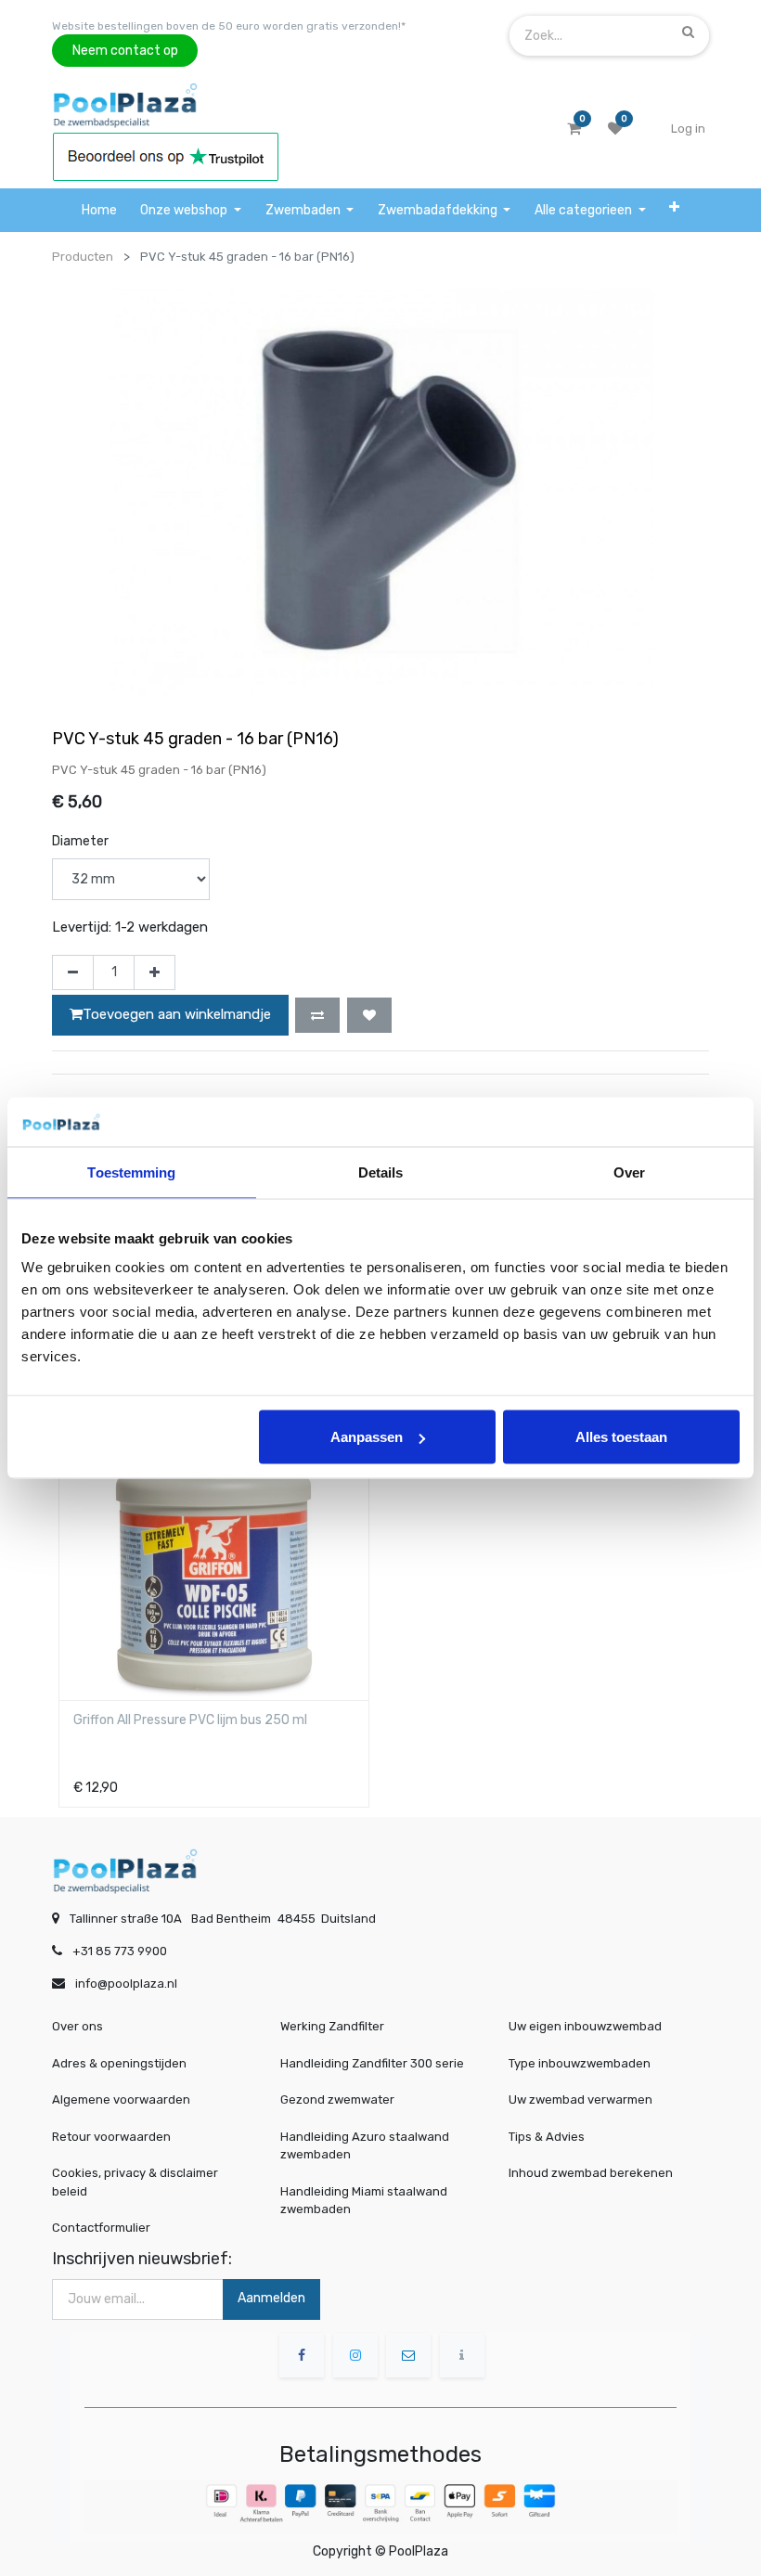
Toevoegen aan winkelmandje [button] (177, 1014)
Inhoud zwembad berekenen (591, 2173)
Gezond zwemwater (337, 2099)
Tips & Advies (547, 2137)
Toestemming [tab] (131, 1172)
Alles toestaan (621, 1437)
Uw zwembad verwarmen (580, 2099)
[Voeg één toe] (155, 972)
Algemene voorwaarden (121, 2099)
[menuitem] (99, 210)
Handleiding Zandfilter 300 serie (372, 2063)
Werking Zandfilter (332, 2026)
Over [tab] (629, 1172)
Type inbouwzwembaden (580, 2063)
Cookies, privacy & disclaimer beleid (135, 2182)
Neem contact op (125, 51)
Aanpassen (367, 1437)
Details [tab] (381, 1172)
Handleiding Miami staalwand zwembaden (364, 2201)
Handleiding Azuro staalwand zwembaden (365, 2146)
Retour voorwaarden (111, 2137)
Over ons (77, 2026)
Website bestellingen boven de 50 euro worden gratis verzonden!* (229, 26)
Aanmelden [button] (271, 2298)
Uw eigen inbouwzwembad (585, 2026)
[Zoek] (688, 32)
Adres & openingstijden (119, 2063)
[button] (674, 207)
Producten (83, 257)
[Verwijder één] (73, 972)
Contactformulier (101, 2228)
